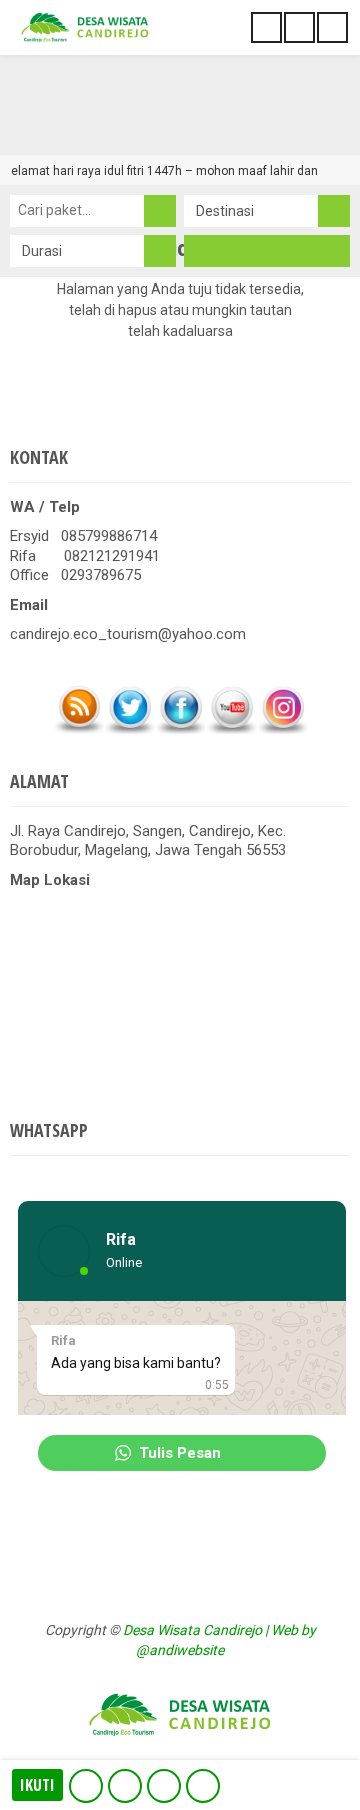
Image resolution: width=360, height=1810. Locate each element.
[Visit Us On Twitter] (129, 730)
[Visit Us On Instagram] (282, 730)
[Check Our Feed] (78, 730)
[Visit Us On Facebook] (180, 730)
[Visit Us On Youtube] (231, 730)
